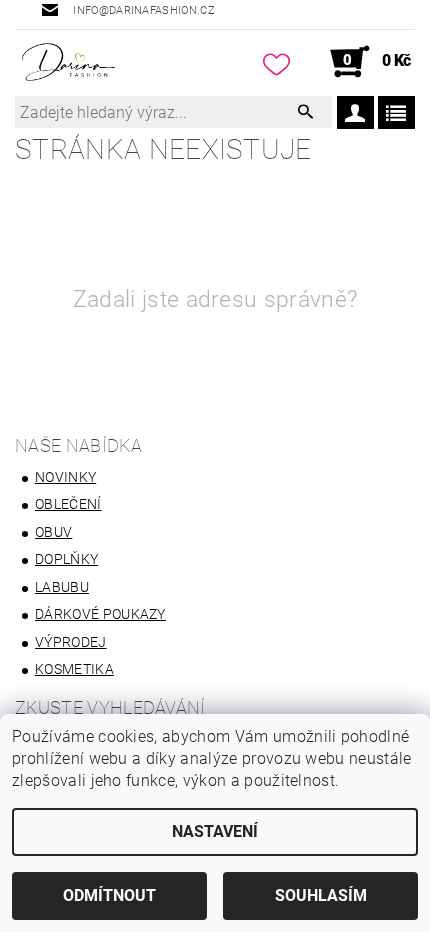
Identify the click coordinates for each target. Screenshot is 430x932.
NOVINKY (65, 477)
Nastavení (215, 831)
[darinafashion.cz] (68, 62)
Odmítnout (109, 895)
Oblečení (68, 504)
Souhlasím (321, 895)
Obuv (53, 532)
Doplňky (66, 559)
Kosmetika (74, 669)
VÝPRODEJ (71, 642)
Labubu (62, 587)
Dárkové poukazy (100, 614)
